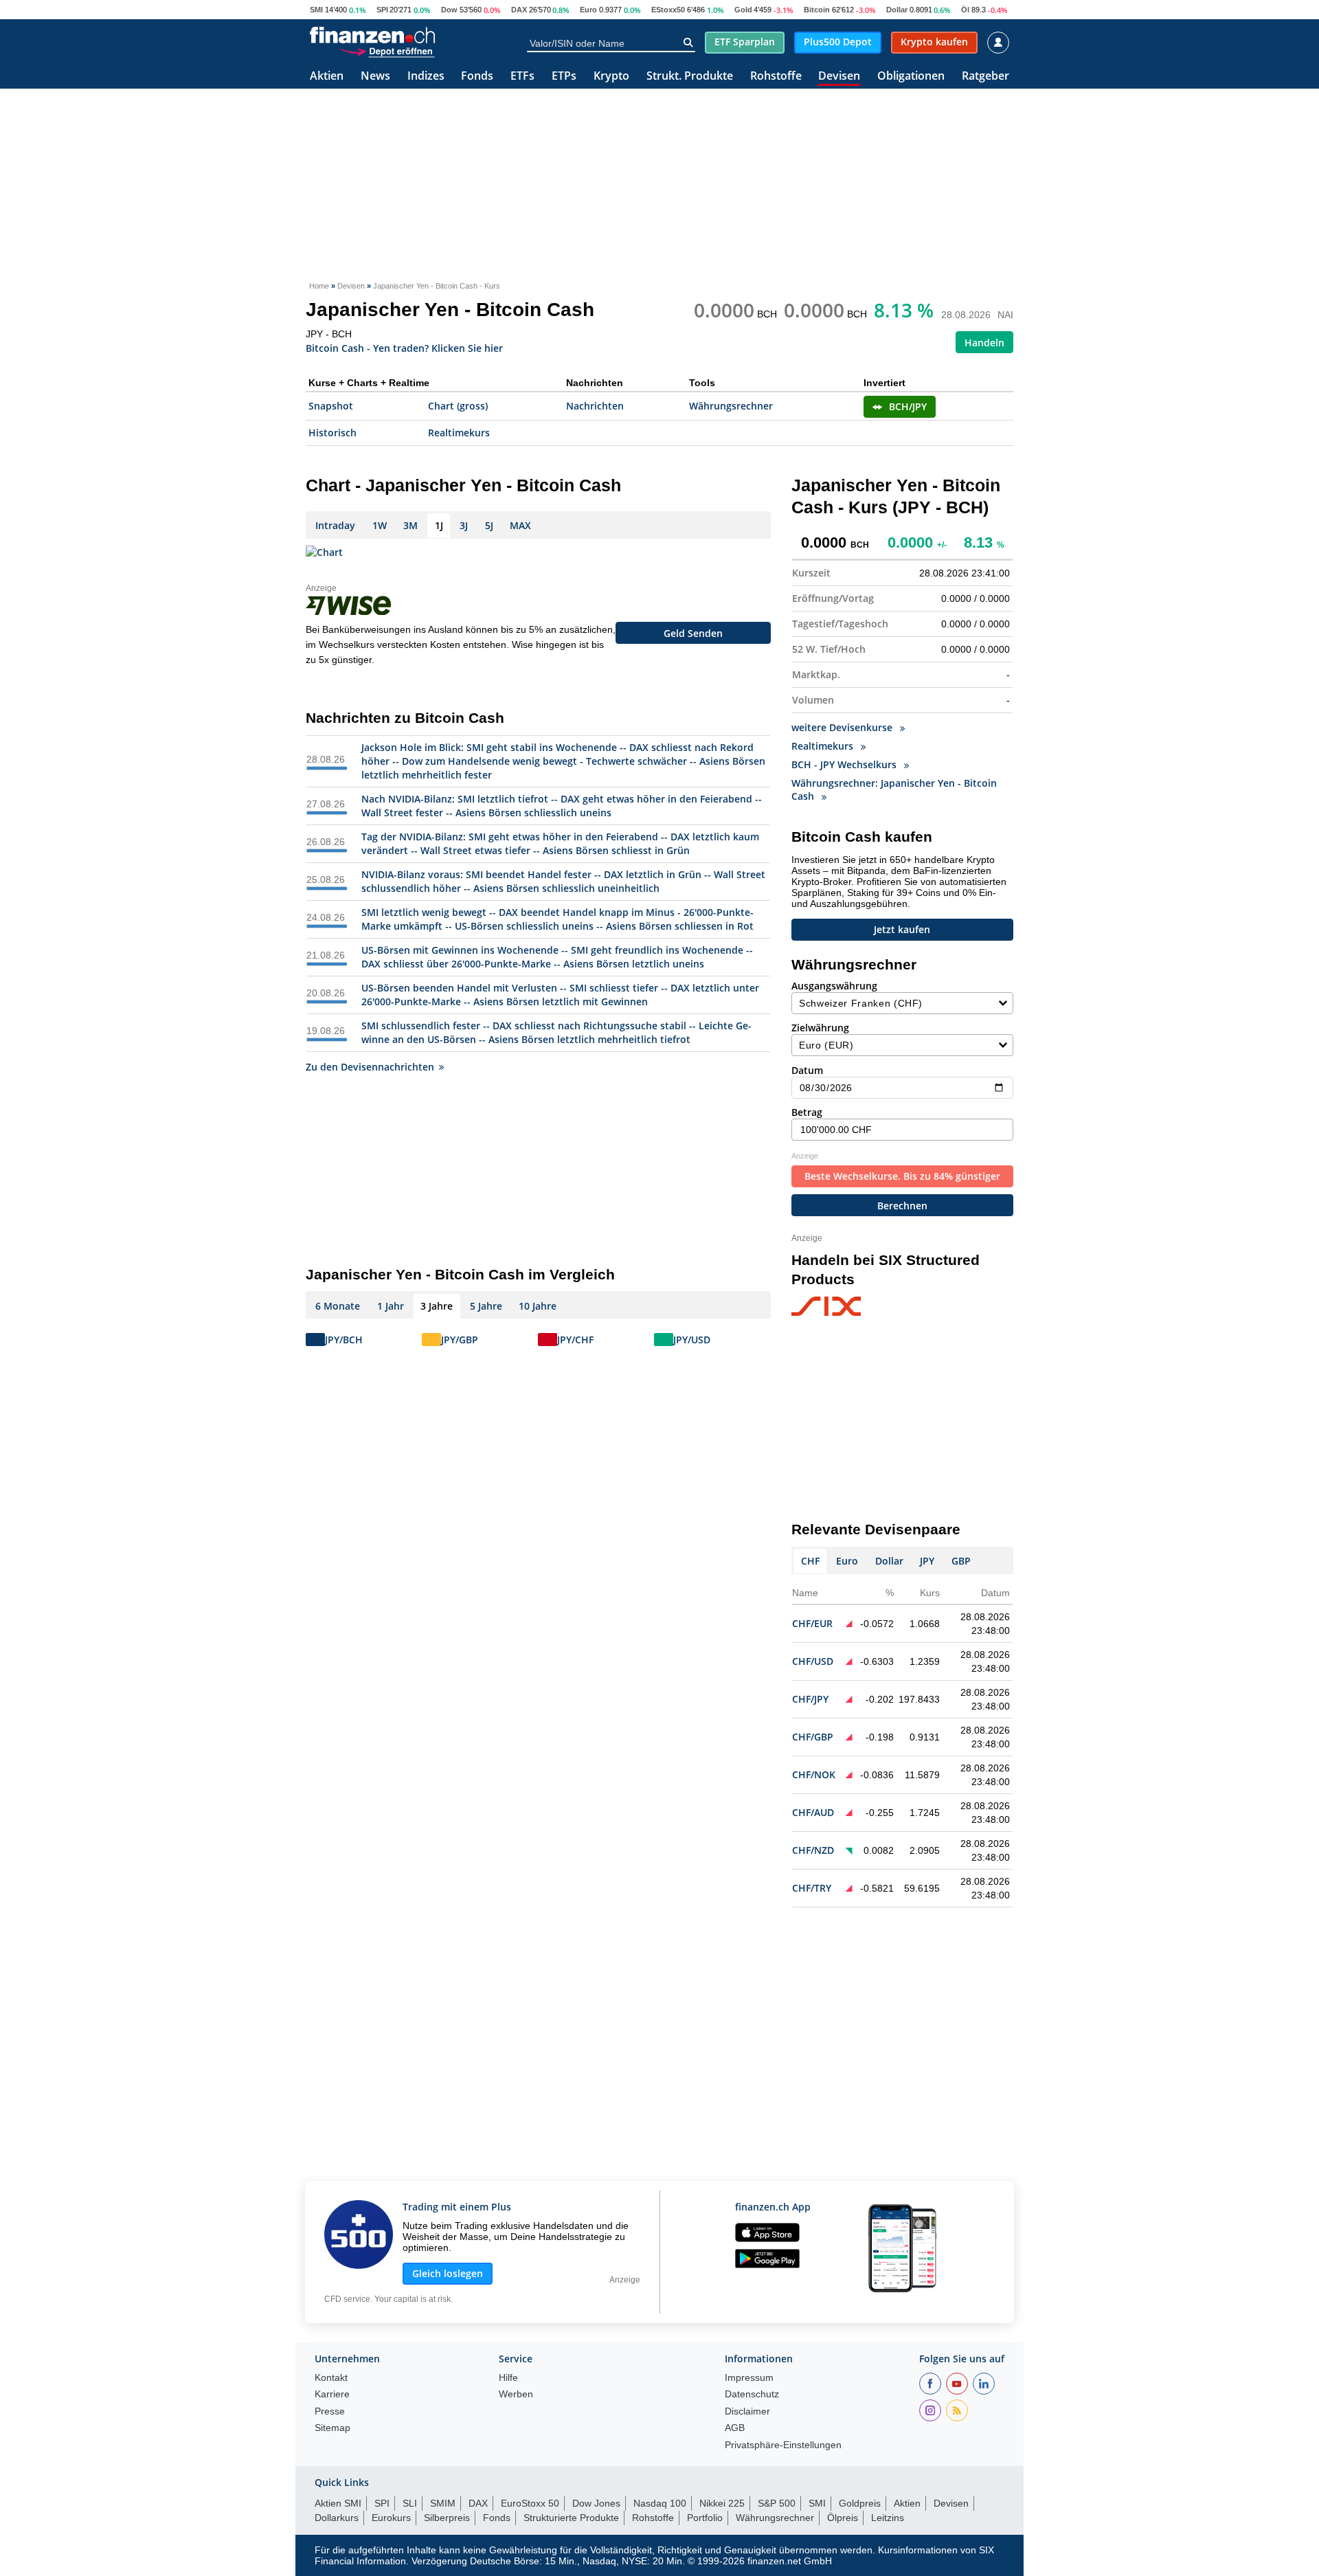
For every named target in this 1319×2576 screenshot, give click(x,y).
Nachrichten (595, 406)
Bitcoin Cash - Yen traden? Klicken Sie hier (404, 347)
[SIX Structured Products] (852, 1307)
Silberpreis (447, 2518)
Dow (449, 10)
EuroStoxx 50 (530, 2503)
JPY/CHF (575, 1340)
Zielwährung (820, 1028)
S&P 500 (777, 2503)
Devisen (839, 77)
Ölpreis (843, 2518)
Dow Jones (596, 2503)
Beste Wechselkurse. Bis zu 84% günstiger (902, 1176)
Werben (516, 2394)
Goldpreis (860, 2503)
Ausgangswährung (834, 986)
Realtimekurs (459, 433)
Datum (807, 1070)
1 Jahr (391, 1306)
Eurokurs (391, 2518)
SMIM (443, 2503)
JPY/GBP (460, 1340)
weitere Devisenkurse (843, 727)
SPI (382, 10)
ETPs (564, 77)
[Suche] (688, 43)
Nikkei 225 (722, 2503)
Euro (588, 10)
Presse (330, 2411)
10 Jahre (538, 1306)
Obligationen (911, 77)
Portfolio (705, 2518)
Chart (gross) (458, 406)
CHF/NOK (814, 1774)
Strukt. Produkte (690, 77)
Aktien (327, 77)
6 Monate (338, 1306)
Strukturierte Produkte (571, 2518)
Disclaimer (747, 2411)
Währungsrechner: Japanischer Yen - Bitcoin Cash (894, 789)
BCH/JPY (908, 406)
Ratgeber (985, 77)
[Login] (998, 43)
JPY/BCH (344, 1340)
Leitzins (888, 2518)
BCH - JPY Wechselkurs (845, 764)
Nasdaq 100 (660, 2503)
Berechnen (902, 1206)
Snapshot (331, 406)
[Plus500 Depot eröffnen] (387, 51)
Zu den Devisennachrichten (370, 1067)
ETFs (522, 77)
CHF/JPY (810, 1699)
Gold (743, 10)
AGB (735, 2428)
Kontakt (331, 2378)
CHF (810, 1561)
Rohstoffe (776, 77)
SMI (316, 10)
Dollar (897, 10)
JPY (927, 1561)
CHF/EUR (812, 1623)
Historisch (332, 433)
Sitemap (332, 2428)
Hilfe (508, 2378)
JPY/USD (692, 1340)
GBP (961, 1561)
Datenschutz (752, 2394)
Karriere (332, 2394)
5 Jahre (486, 1306)
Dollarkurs (337, 2518)
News (375, 77)
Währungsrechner (731, 406)
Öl (965, 10)
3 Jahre (437, 1306)
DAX (519, 10)
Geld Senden (693, 633)
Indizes (426, 77)
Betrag (807, 1112)
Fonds (477, 77)
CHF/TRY (812, 1888)
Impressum (749, 2378)
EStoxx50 (668, 10)
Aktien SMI (338, 2503)
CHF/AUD (813, 1812)
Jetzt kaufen (902, 929)
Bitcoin (817, 10)
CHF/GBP (813, 1737)
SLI (410, 2503)
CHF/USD (813, 1661)
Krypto (611, 77)
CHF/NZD (813, 1850)
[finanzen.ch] (372, 35)
